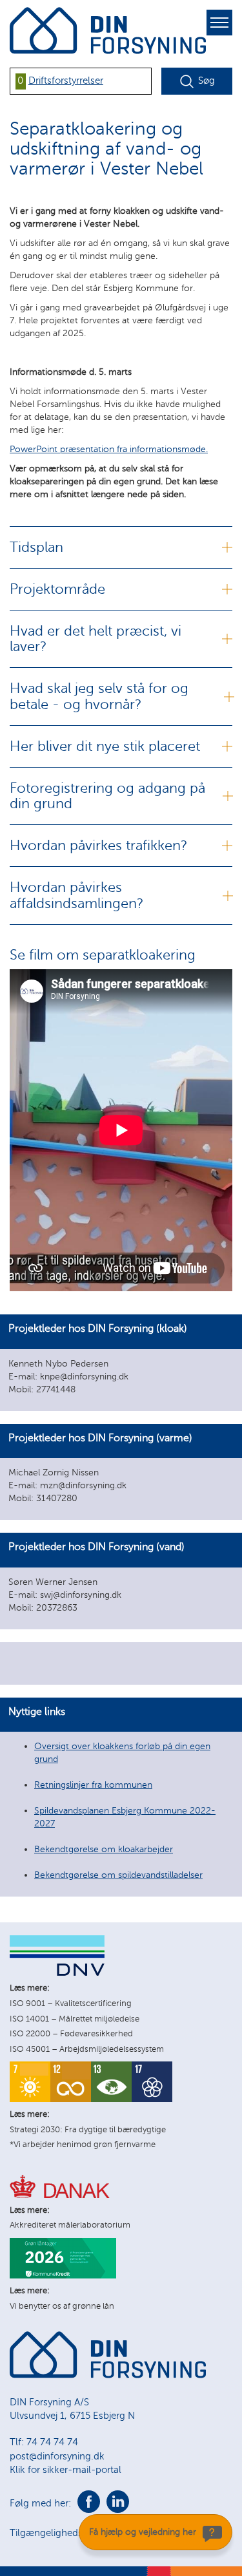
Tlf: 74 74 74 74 (44, 2442)
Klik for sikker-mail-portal (66, 2470)
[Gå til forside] (108, 2375)
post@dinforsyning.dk (57, 2456)
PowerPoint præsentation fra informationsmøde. (109, 449)
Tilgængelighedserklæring (67, 2533)
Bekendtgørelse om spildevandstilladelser (118, 1875)
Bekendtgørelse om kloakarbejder (104, 1849)
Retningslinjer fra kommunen (93, 1785)
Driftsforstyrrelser (66, 80)
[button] (121, 1363)
